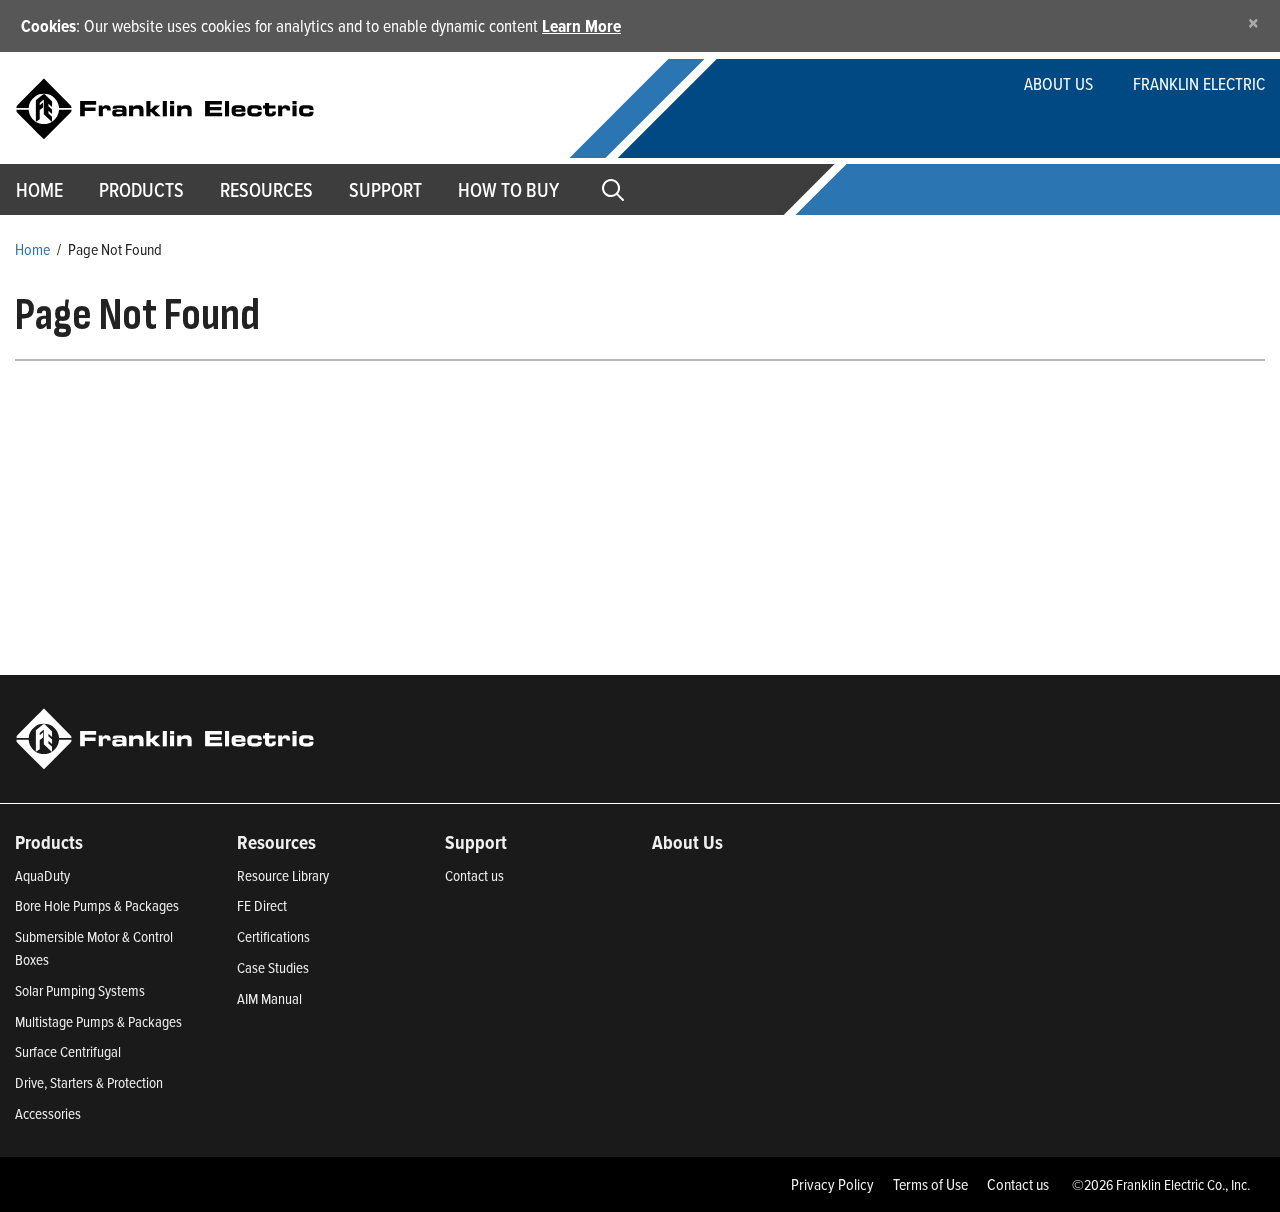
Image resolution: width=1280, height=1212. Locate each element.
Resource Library (283, 875)
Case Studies (273, 967)
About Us (1058, 83)
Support (385, 190)
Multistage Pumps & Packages (98, 1021)
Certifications (273, 936)
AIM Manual (269, 998)
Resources (266, 190)
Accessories (48, 1113)
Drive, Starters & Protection (89, 1082)
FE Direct (262, 905)
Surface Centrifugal (68, 1051)
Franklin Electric (1199, 83)
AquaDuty (42, 875)
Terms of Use (930, 1184)
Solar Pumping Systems (80, 990)
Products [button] (141, 190)
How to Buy (508, 190)
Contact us (474, 875)
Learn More (581, 25)
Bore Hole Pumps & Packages (97, 905)
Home (32, 249)
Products (49, 842)
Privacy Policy (832, 1184)
